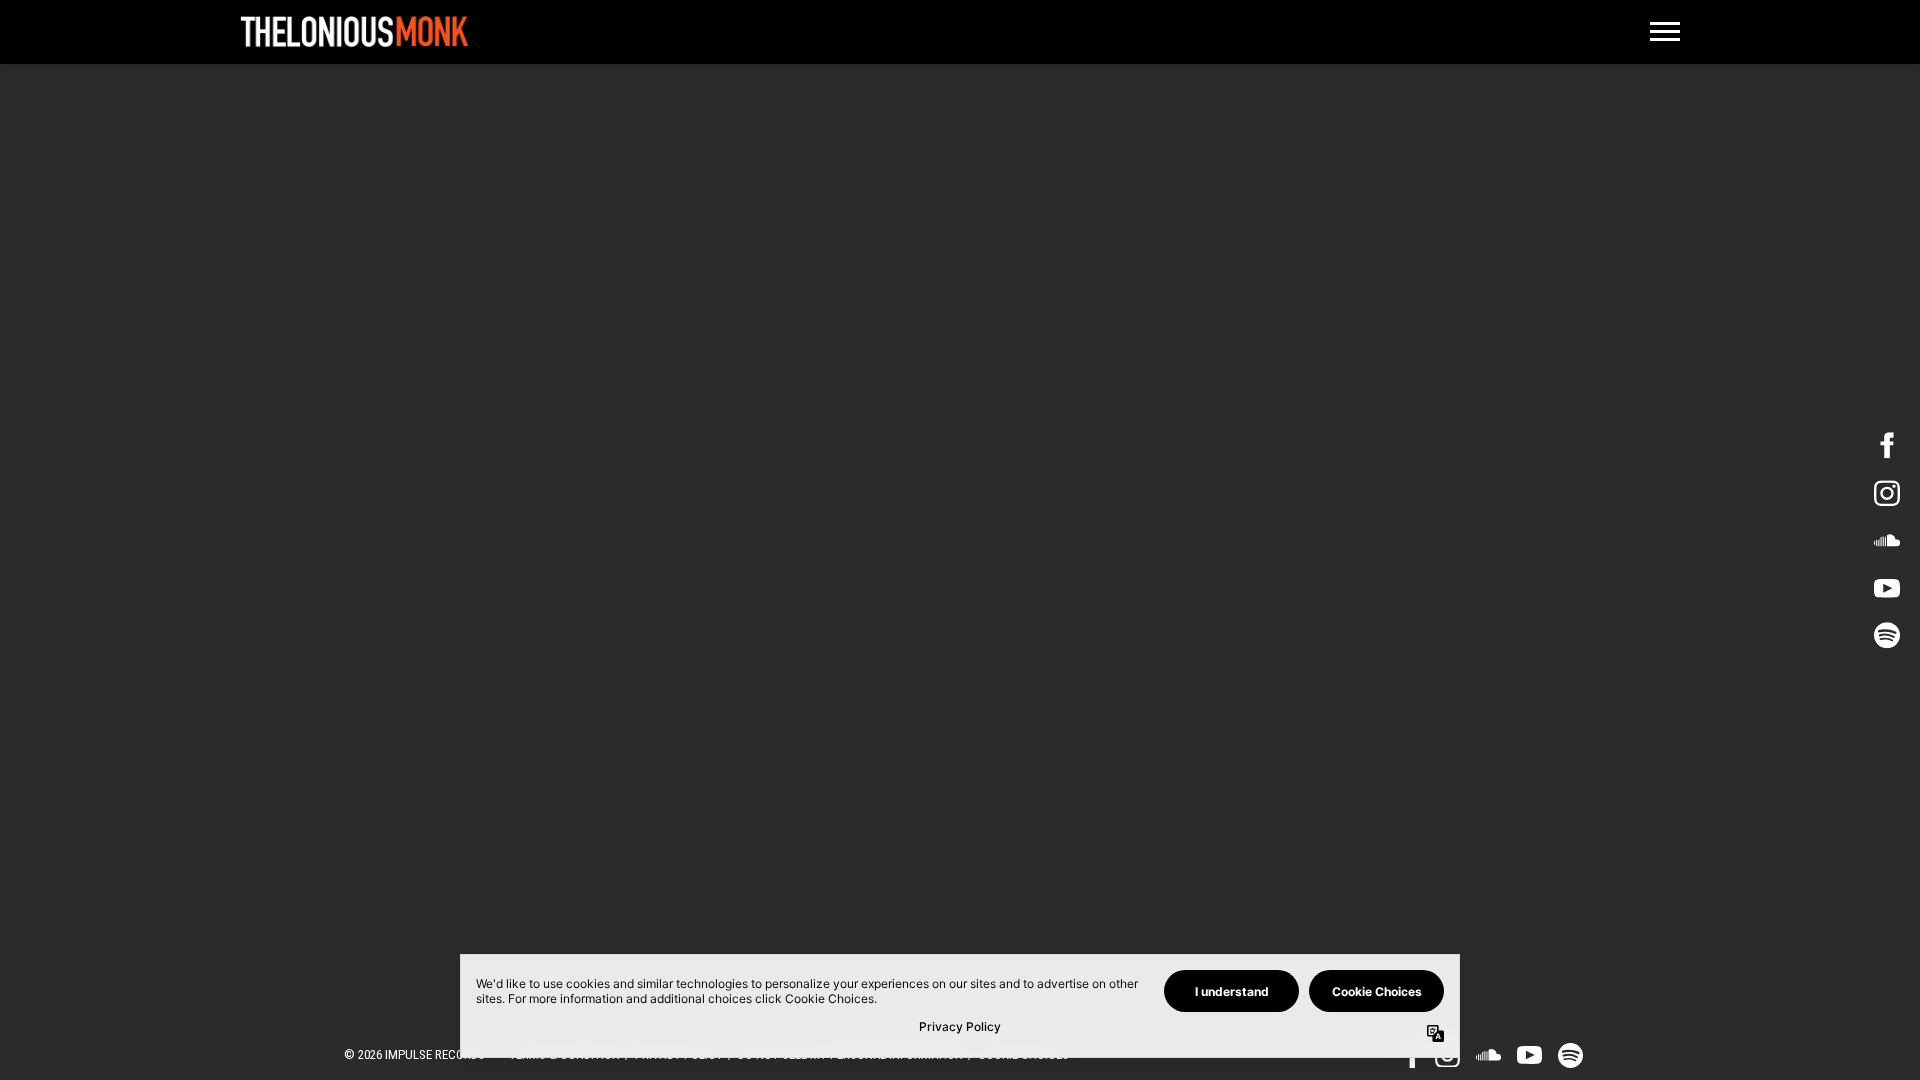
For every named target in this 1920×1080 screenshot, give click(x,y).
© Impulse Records (414, 1054)
